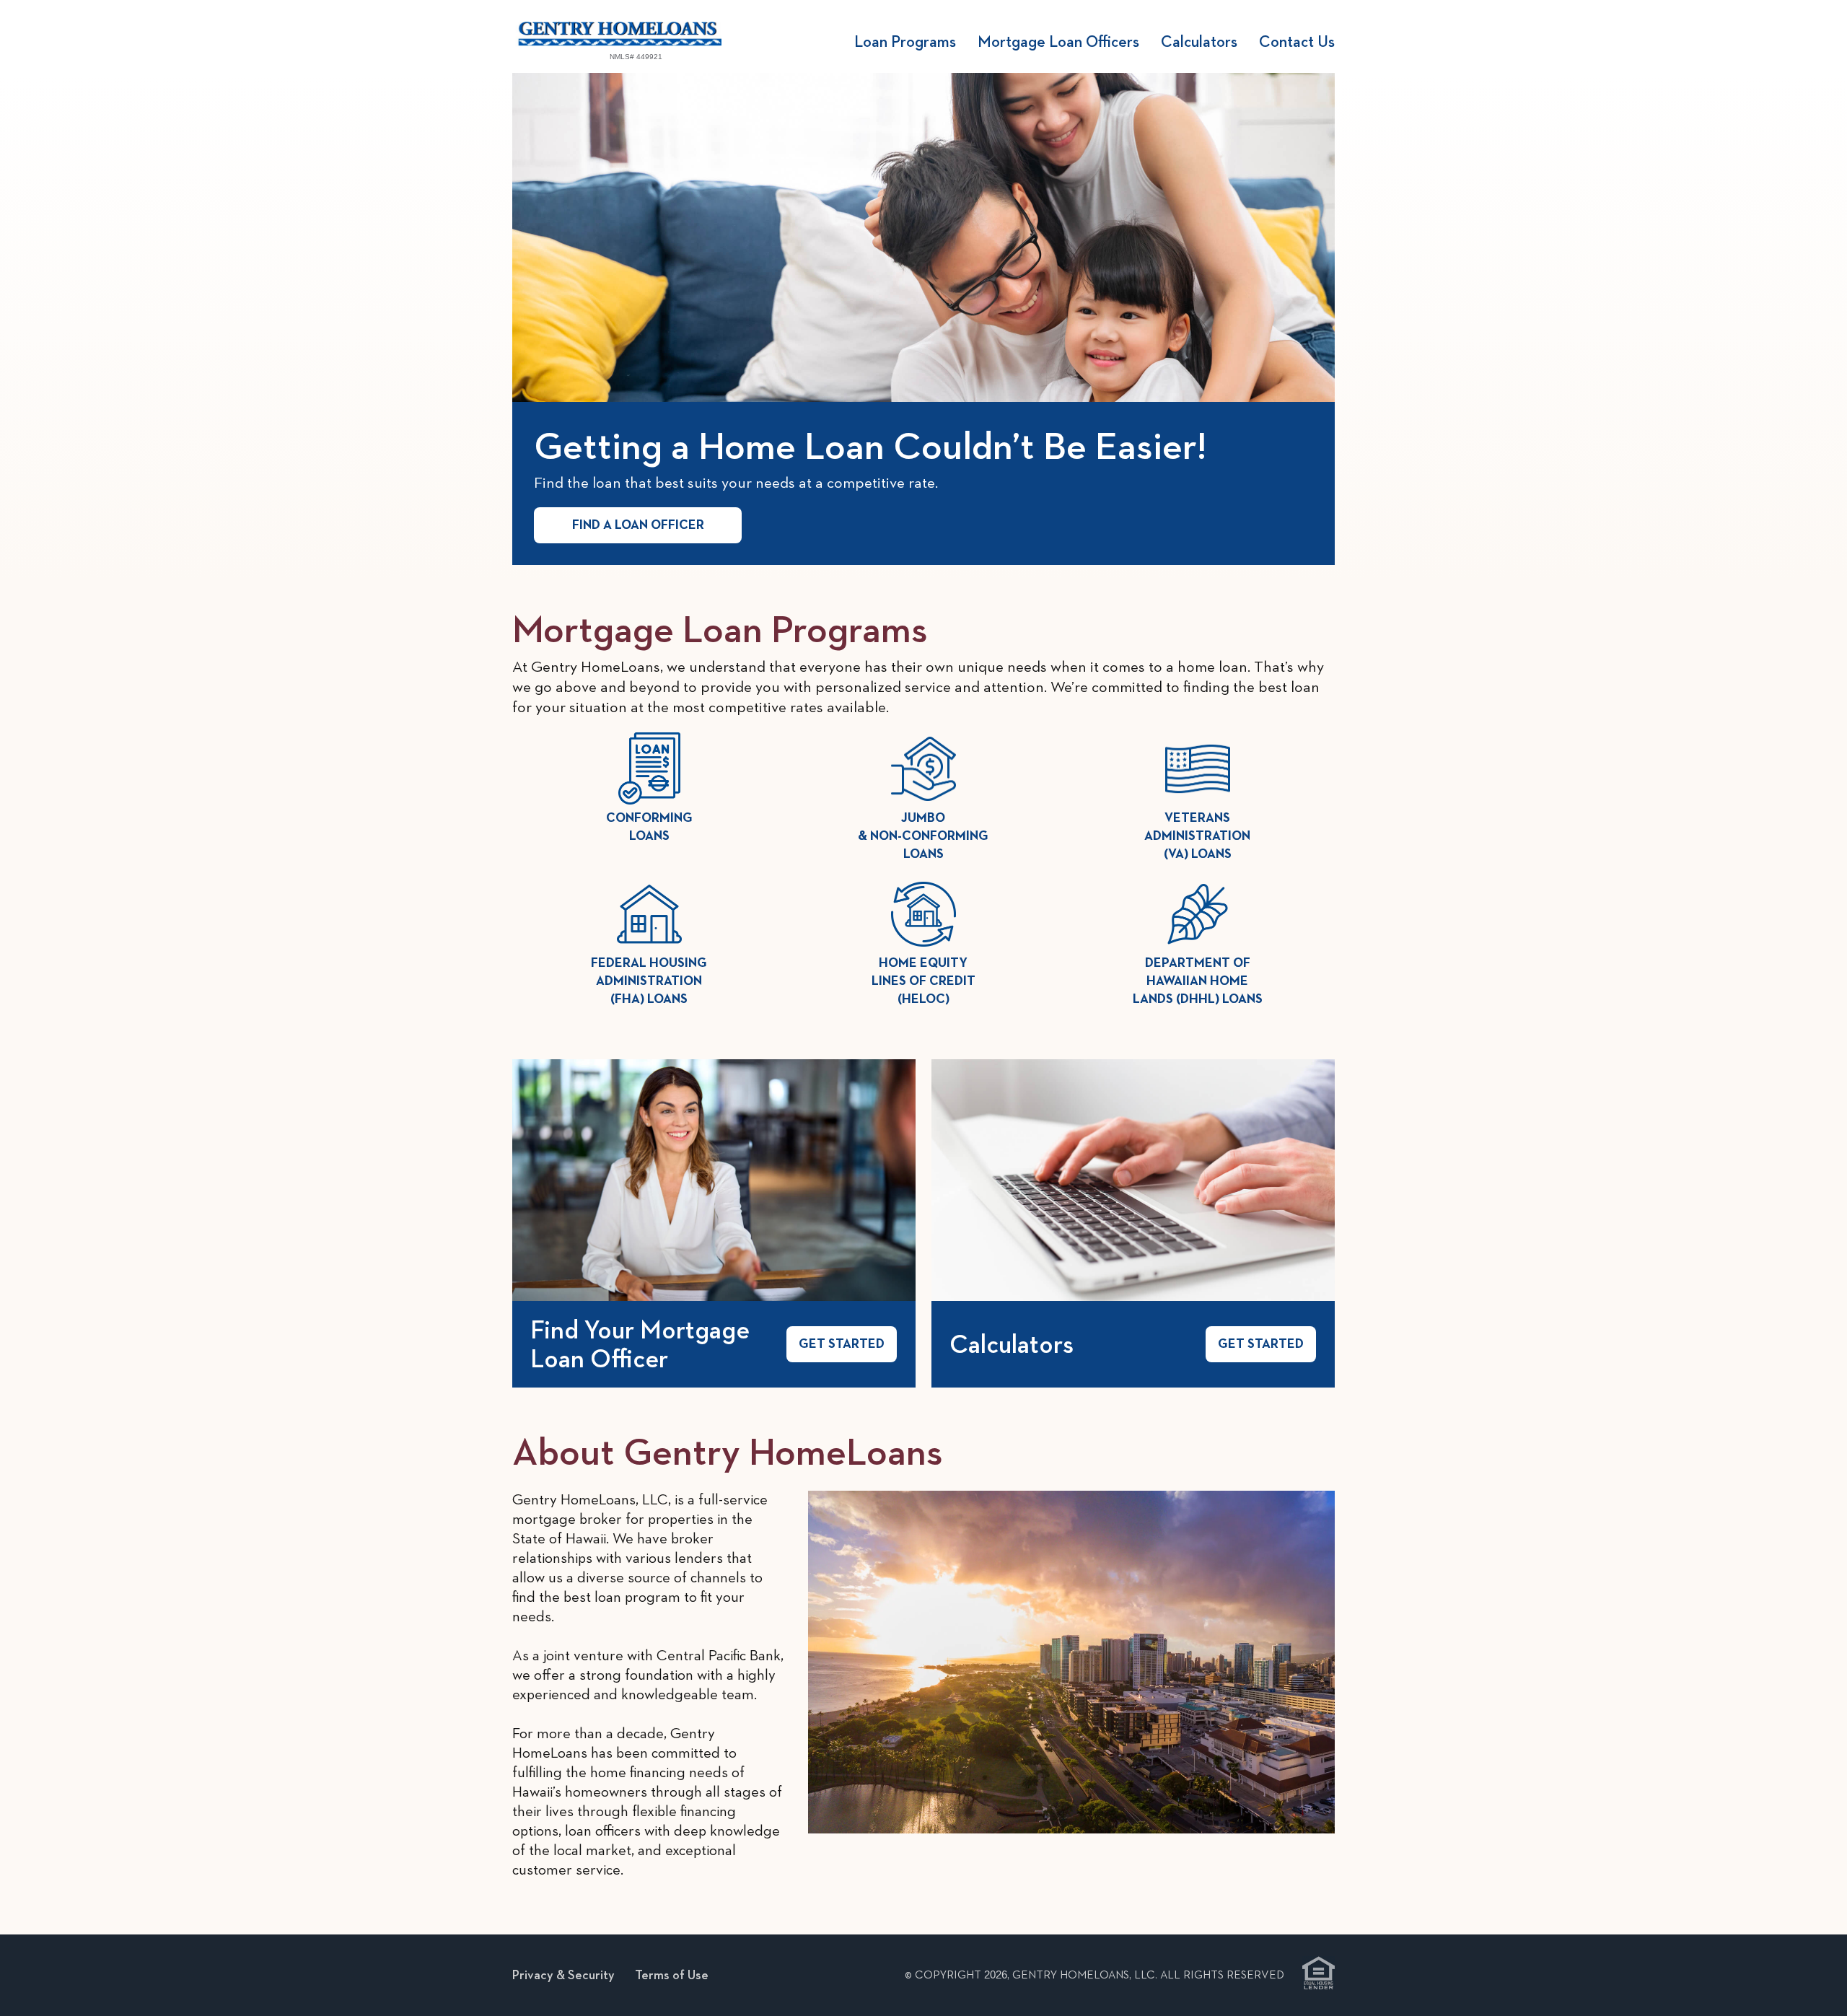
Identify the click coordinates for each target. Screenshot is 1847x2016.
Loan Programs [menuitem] (905, 41)
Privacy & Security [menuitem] (563, 1975)
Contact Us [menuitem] (1297, 41)
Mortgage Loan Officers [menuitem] (1058, 41)
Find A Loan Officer (638, 525)
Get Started (842, 1344)
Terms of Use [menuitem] (672, 1975)
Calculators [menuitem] (1199, 41)
